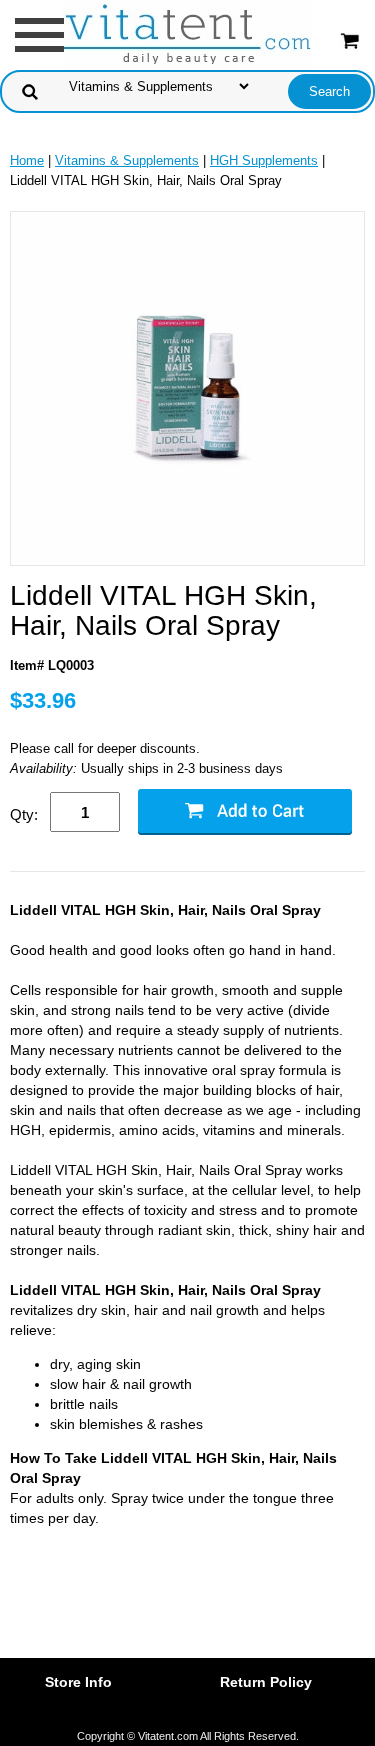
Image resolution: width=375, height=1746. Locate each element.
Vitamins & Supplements (127, 160)
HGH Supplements (264, 160)
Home (27, 160)
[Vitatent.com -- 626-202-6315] (188, 33)
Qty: (24, 814)
